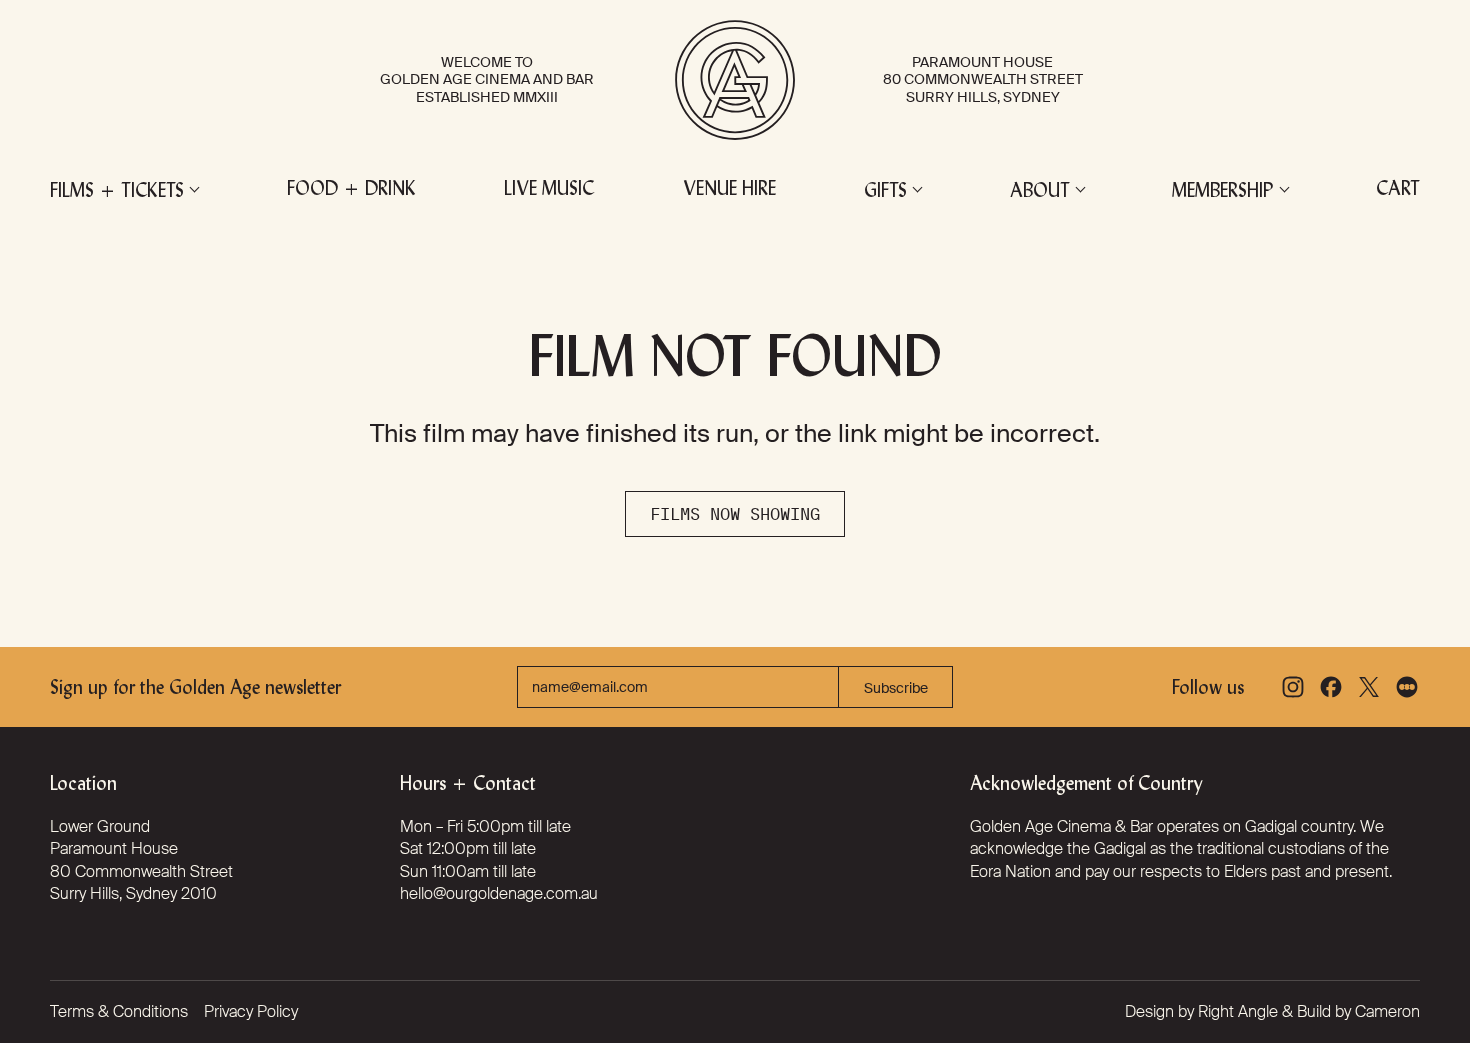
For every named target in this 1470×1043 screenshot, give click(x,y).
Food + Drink (351, 190)
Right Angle (1238, 1011)
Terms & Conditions (119, 1011)
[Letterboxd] (1407, 687)
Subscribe (896, 688)
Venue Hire (729, 190)
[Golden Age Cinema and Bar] (735, 80)
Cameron (1387, 1011)
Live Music (549, 190)
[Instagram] (1293, 687)
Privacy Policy (251, 1011)
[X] (1369, 687)
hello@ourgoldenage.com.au (499, 893)
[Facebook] (1331, 687)
